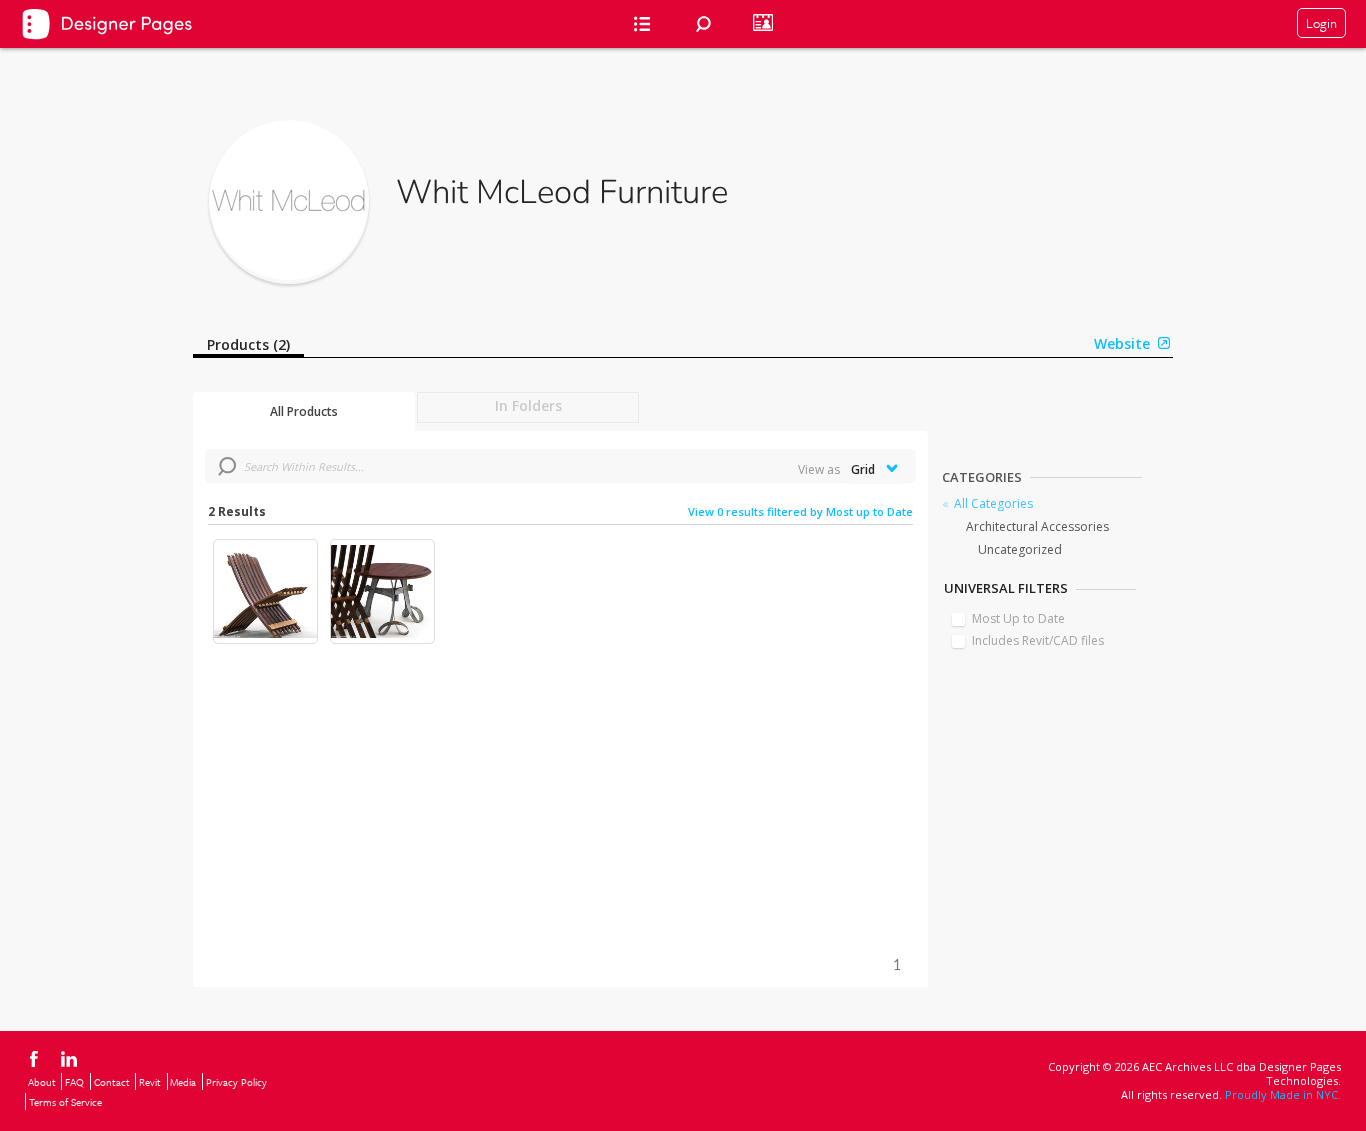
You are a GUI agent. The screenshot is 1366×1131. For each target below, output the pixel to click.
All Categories (993, 503)
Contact (112, 1082)
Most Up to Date (1018, 618)
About (42, 1082)
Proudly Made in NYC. (1283, 1094)
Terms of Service (65, 1102)
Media (183, 1082)
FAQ (74, 1082)
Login (1321, 23)
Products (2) (248, 344)
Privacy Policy (236, 1082)
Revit (150, 1082)
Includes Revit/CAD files (1038, 640)
